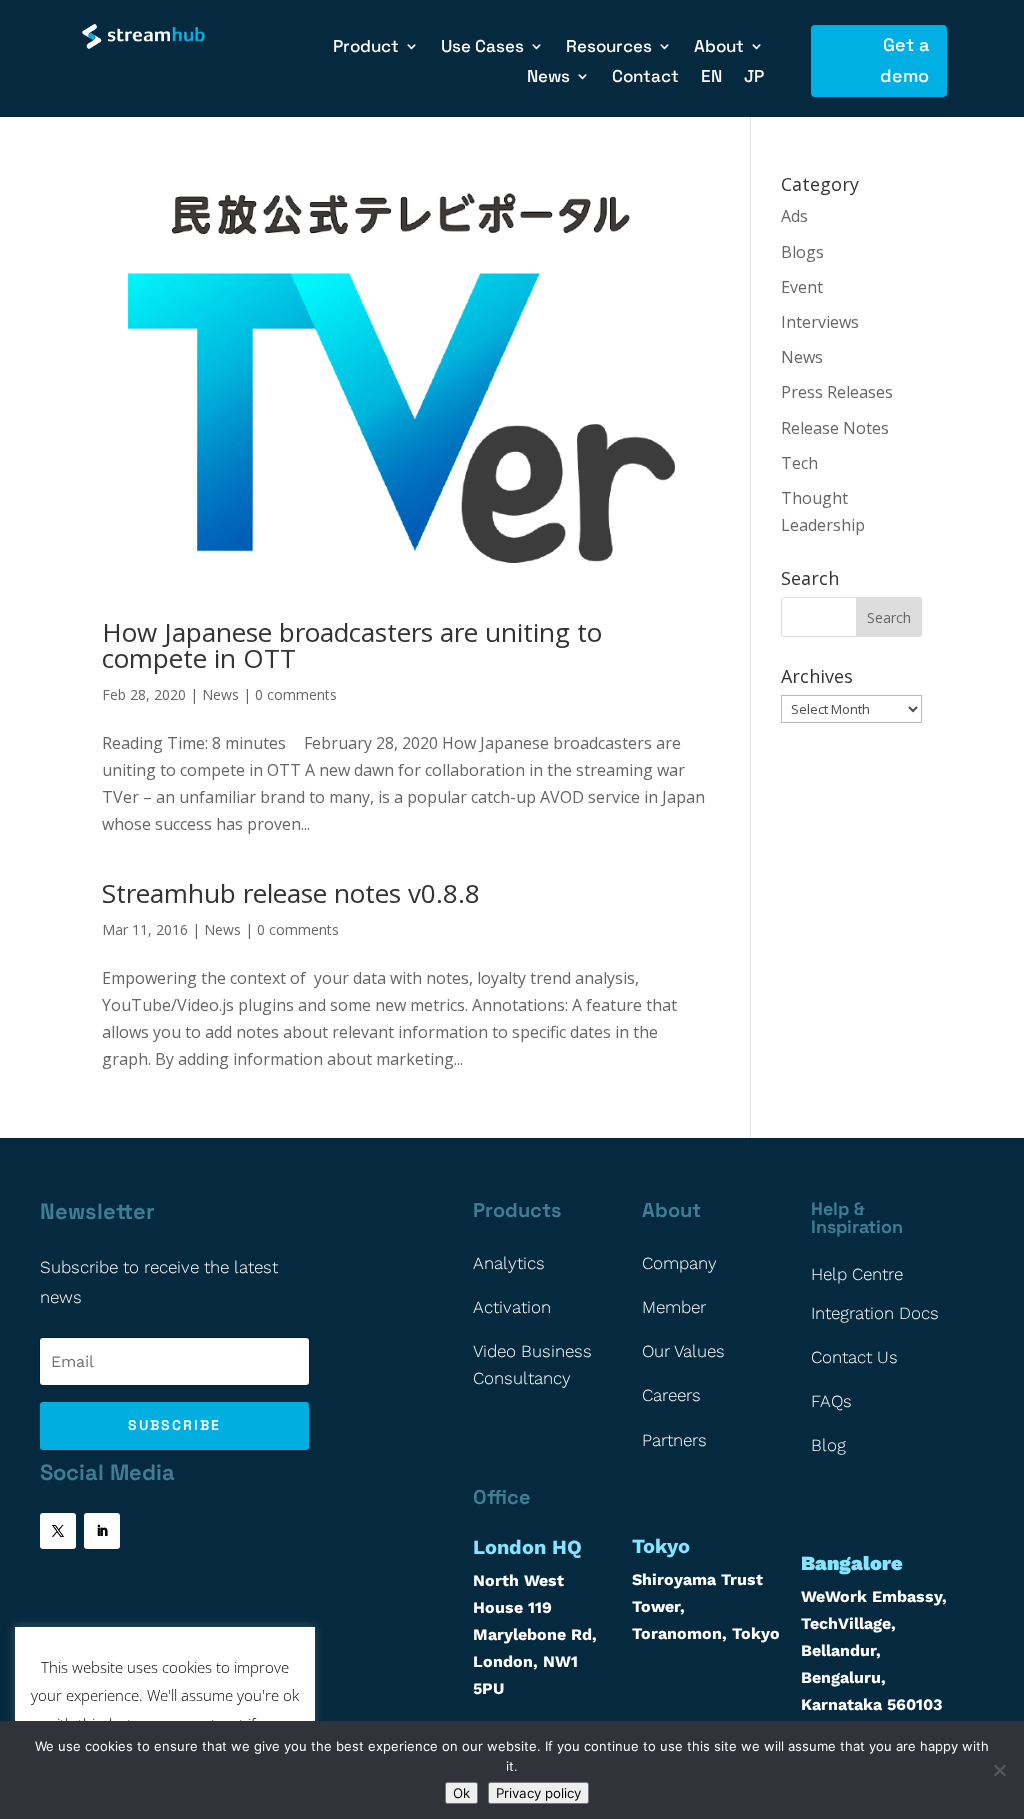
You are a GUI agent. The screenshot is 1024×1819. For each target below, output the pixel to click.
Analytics (509, 1263)
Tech (799, 463)
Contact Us (854, 1357)
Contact (645, 78)
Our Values (683, 1351)
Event (802, 287)
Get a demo (904, 60)
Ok (461, 1793)
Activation (512, 1307)
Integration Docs (875, 1313)
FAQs (831, 1401)
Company (679, 1263)
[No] (999, 1770)
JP (754, 78)
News (220, 694)
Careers (671, 1395)
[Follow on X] (58, 1531)
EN (711, 78)
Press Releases (837, 392)
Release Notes (835, 428)
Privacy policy (538, 1793)
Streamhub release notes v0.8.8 (291, 893)
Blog (828, 1445)
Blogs (802, 252)
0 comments (296, 694)
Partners (674, 1440)
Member (674, 1307)
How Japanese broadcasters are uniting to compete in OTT (352, 645)
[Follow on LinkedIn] (102, 1531)
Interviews (820, 322)
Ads (794, 216)
